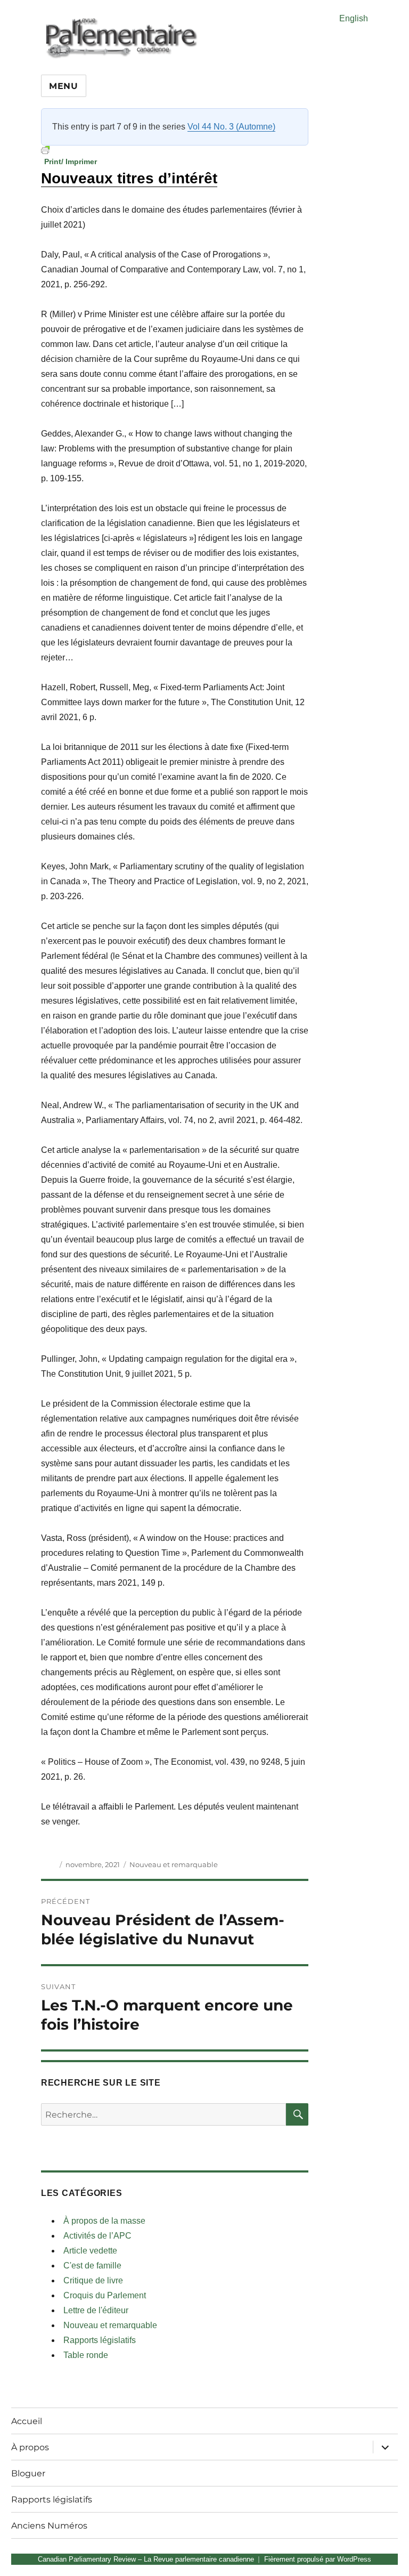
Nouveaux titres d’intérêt (129, 178)
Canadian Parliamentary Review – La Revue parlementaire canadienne (146, 2559)
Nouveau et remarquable (174, 1864)
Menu (64, 86)
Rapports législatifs (100, 2340)
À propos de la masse (104, 2221)
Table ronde (86, 2355)
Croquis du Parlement (105, 2295)
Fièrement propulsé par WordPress (318, 2559)
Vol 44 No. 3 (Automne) (231, 127)
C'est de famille (92, 2266)
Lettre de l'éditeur (96, 2310)
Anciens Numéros (49, 2526)
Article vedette (90, 2251)
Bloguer (28, 2473)
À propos (30, 2447)
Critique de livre (93, 2280)
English (354, 18)
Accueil (27, 2421)
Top (384, 2551)
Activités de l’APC (97, 2236)
